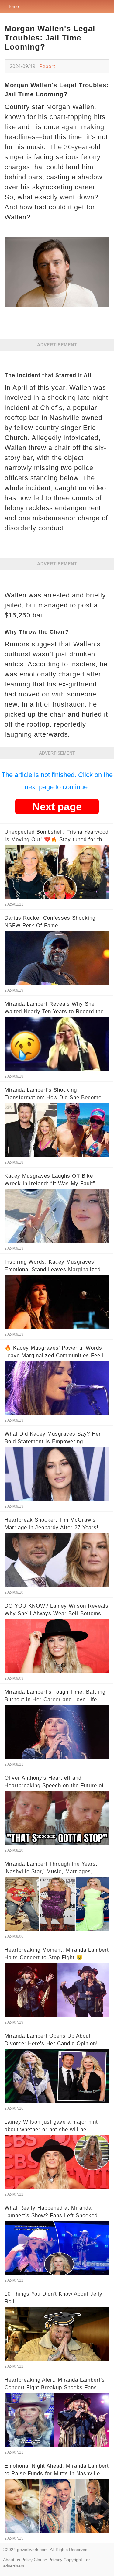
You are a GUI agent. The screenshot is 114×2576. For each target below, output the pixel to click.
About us (12, 2560)
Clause (40, 2560)
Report (47, 66)
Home (13, 6)
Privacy (55, 2560)
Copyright (73, 2560)
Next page (57, 807)
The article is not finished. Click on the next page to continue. (57, 781)
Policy (27, 2560)
